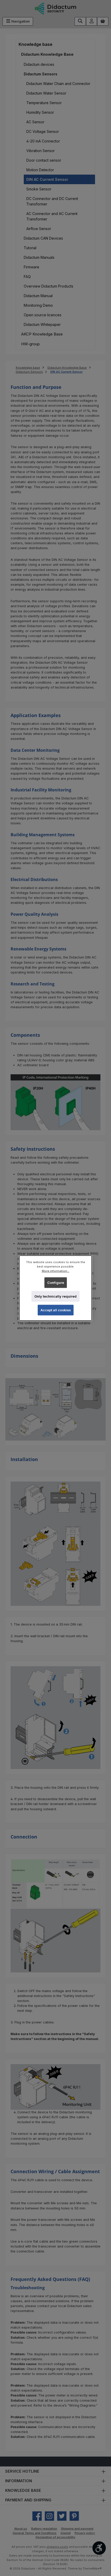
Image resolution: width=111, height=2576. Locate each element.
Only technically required (55, 1296)
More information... (56, 1271)
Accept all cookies (56, 1310)
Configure (56, 1282)
